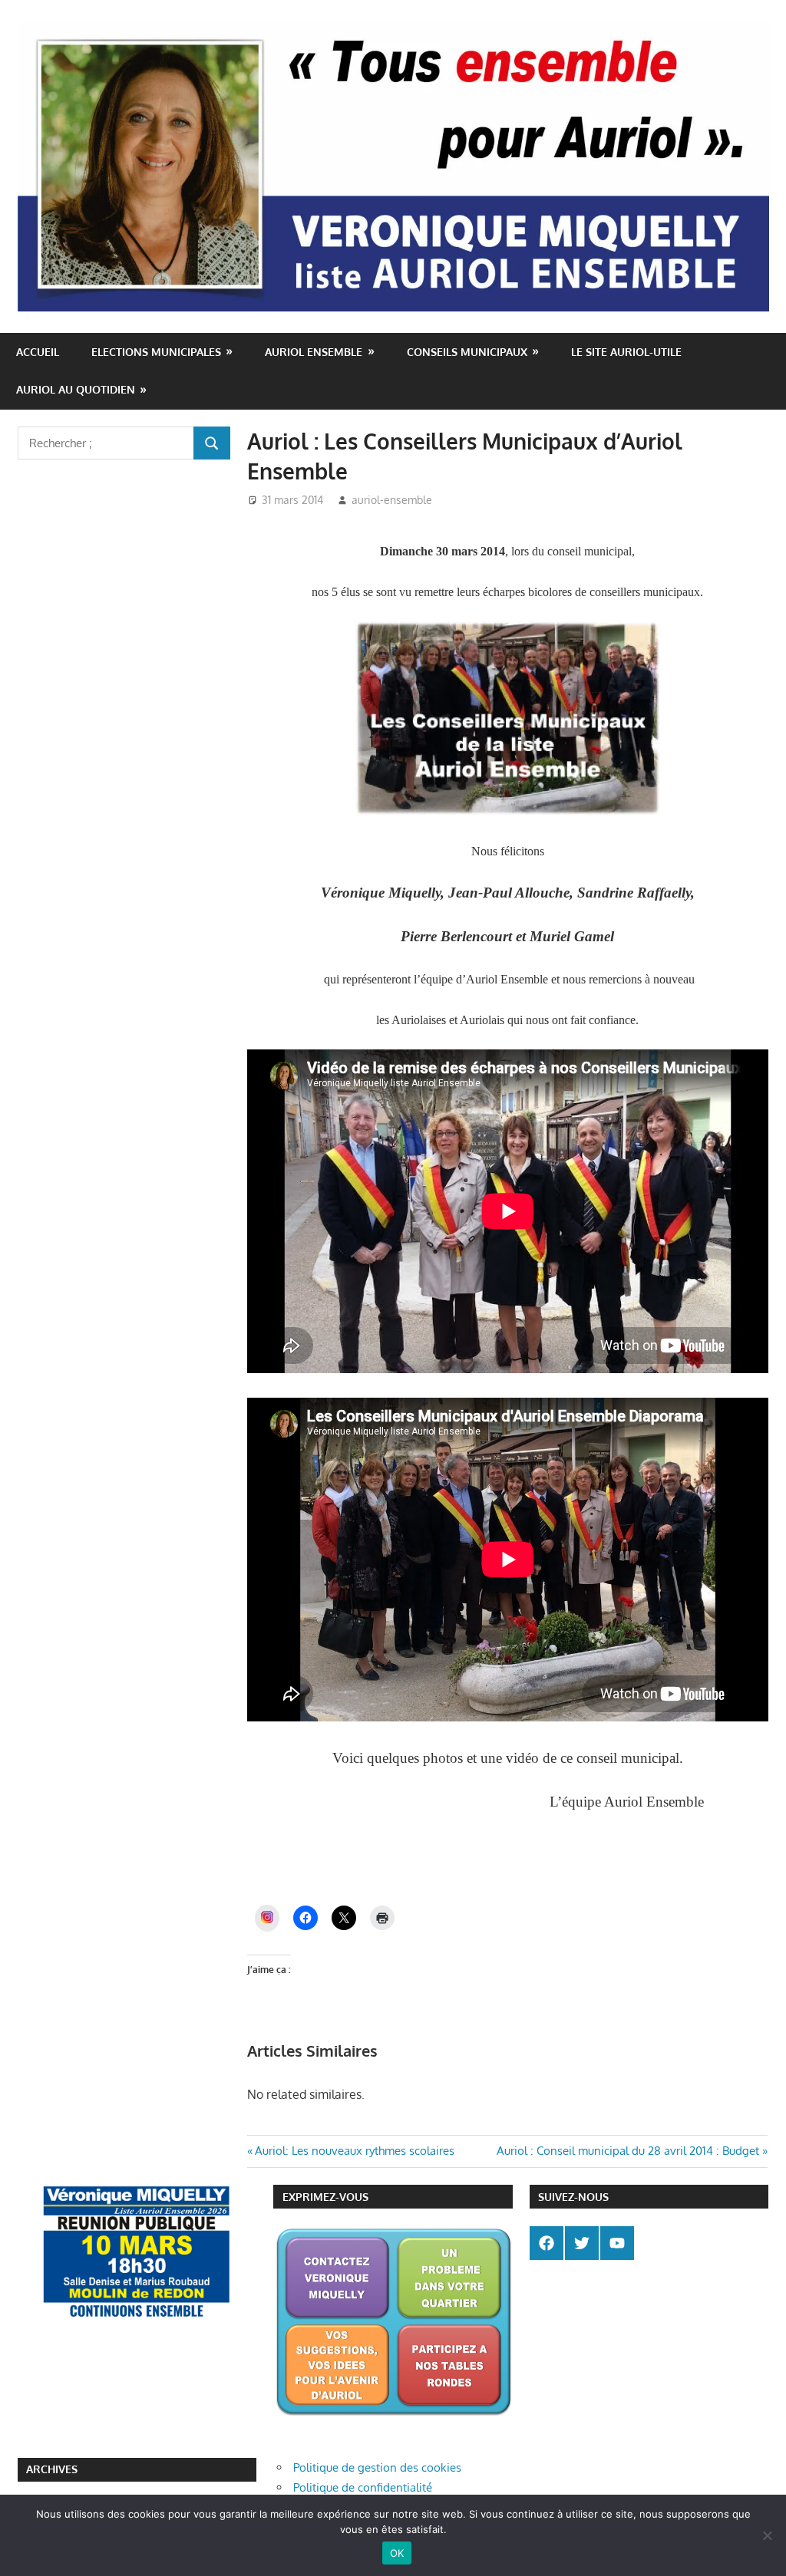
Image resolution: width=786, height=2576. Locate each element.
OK (397, 2553)
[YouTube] (617, 2243)
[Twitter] (582, 2243)
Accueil (38, 352)
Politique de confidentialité (363, 2487)
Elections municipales (156, 352)
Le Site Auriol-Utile (626, 352)
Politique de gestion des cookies (377, 2467)
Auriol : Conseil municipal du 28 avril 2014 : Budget (628, 2151)
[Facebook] (547, 2243)
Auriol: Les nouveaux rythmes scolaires (354, 2151)
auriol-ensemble (392, 500)
